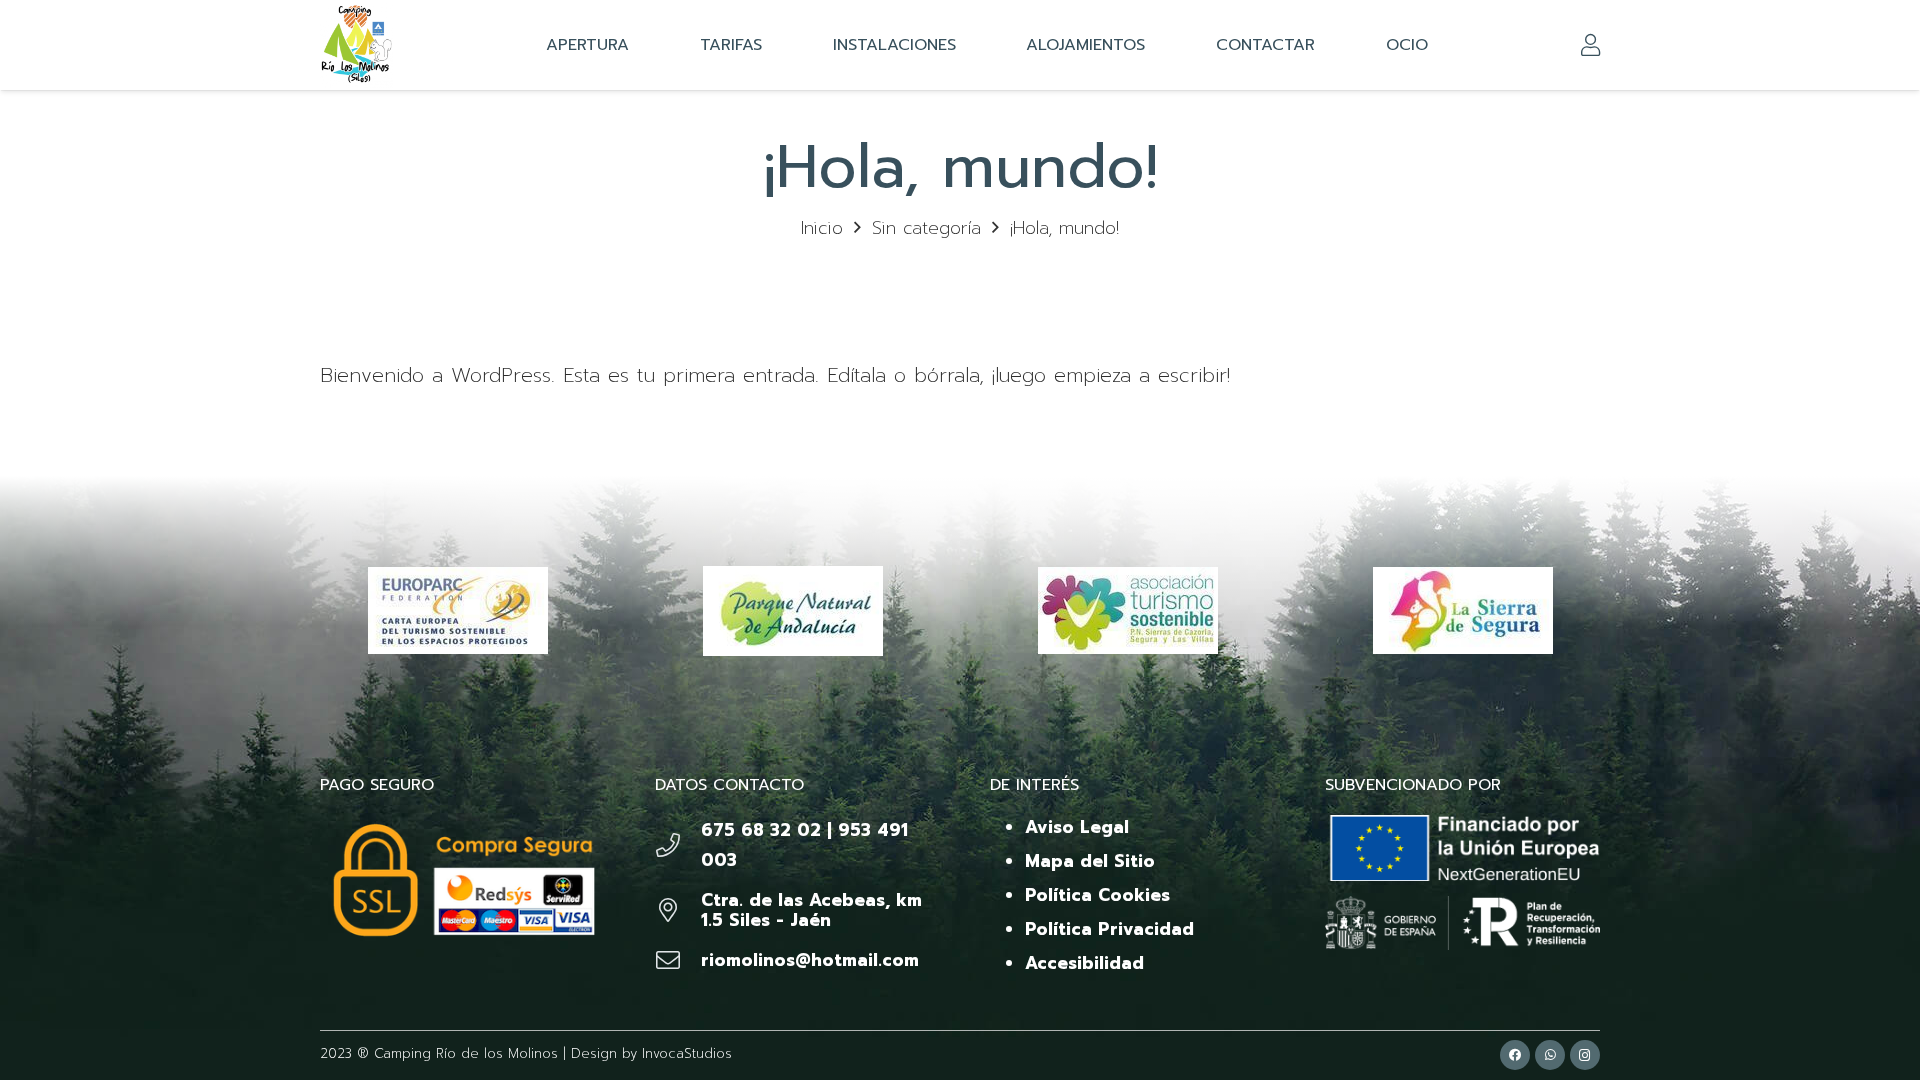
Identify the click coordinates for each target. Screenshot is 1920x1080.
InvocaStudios (687, 1053)
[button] (1155, 45)
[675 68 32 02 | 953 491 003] (678, 845)
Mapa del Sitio (1090, 861)
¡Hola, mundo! (1064, 228)
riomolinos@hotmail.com (810, 960)
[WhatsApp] (1550, 1055)
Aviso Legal (1077, 827)
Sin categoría (926, 228)
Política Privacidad (1109, 929)
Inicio (822, 228)
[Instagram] (1585, 1055)
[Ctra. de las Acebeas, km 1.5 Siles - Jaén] (678, 910)
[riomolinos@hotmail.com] (678, 960)
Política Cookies (1097, 895)
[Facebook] (1515, 1055)
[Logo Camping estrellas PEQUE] (356, 45)
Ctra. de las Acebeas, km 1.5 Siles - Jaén (811, 910)
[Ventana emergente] (1590, 45)
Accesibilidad (1084, 963)
